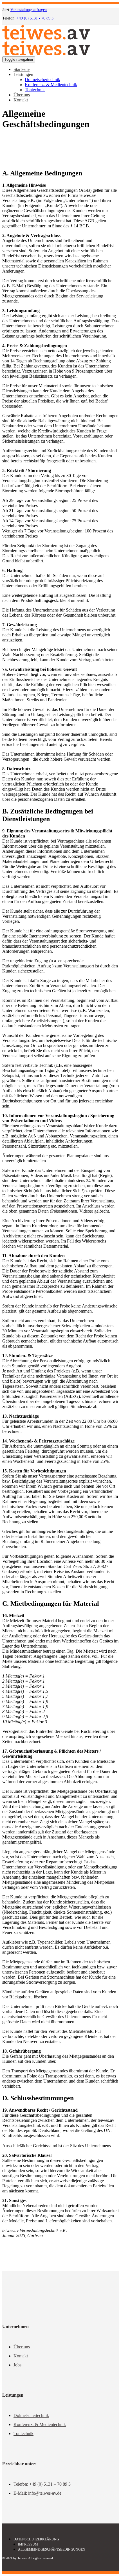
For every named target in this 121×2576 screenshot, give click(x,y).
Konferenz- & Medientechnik (40, 2424)
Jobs (17, 2365)
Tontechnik (23, 2434)
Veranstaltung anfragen (29, 10)
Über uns (22, 2347)
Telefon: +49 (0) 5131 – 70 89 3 (42, 2484)
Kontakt (21, 2356)
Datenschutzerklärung (36, 2539)
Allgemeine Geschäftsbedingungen (52, 2549)
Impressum (28, 2544)
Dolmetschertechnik (31, 2415)
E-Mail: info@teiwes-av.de (37, 2493)
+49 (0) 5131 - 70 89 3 (35, 18)
